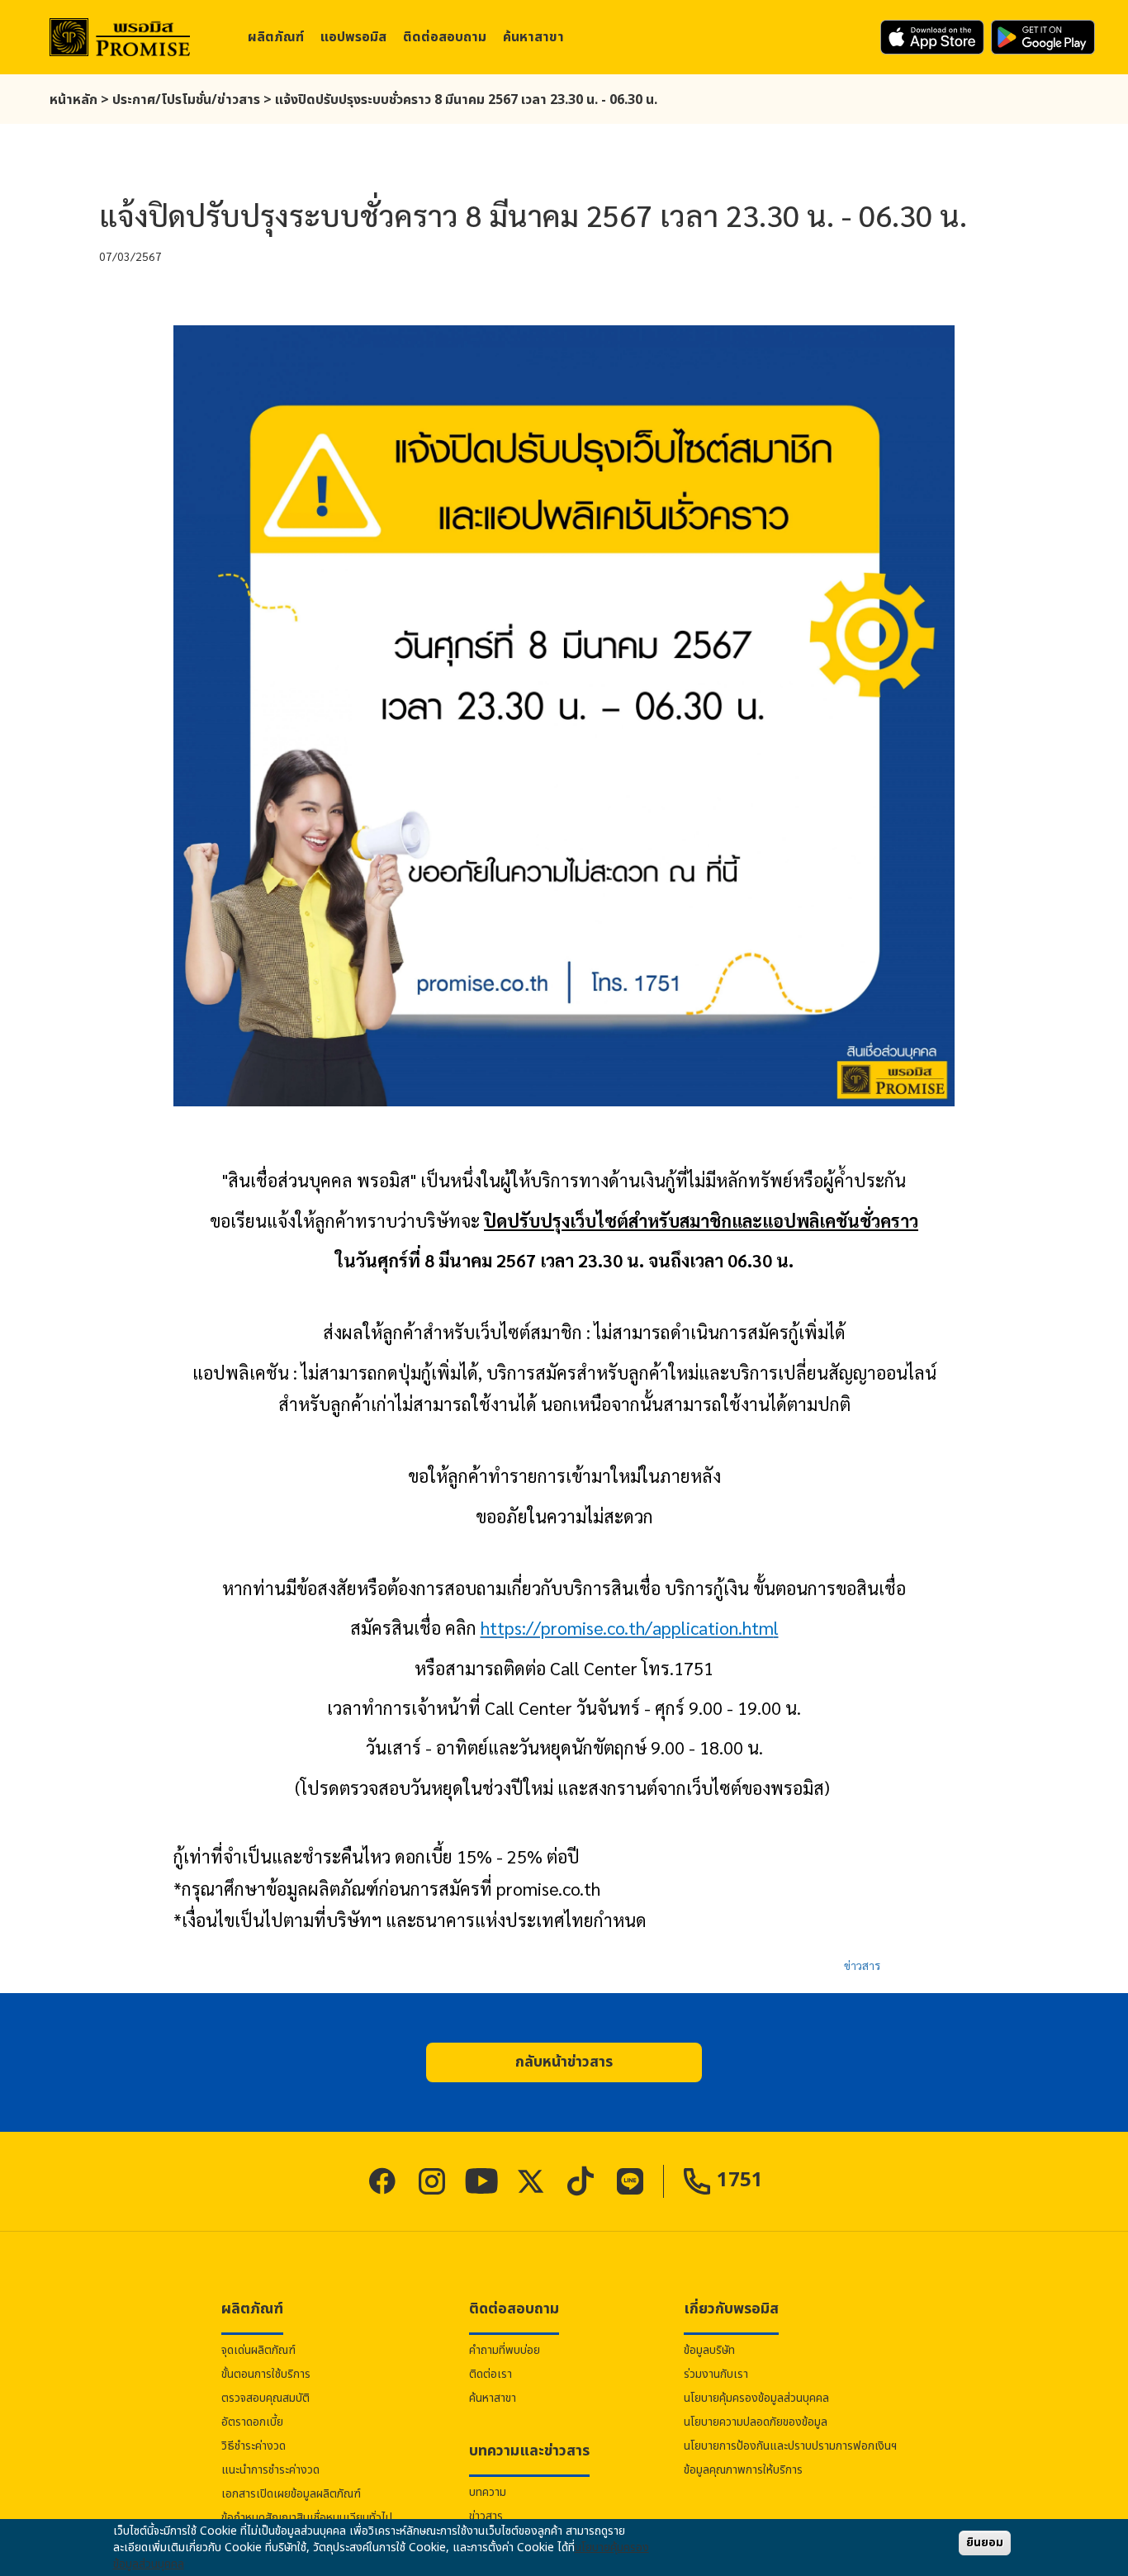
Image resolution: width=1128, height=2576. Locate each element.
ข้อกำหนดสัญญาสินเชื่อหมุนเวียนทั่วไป (307, 2518)
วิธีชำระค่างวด (254, 2446)
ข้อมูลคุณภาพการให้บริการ (743, 2470)
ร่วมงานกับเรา (716, 2374)
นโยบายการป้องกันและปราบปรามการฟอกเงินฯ (790, 2446)
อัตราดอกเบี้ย (252, 2422)
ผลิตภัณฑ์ (276, 37)
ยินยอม (985, 2543)
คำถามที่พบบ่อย (505, 2350)
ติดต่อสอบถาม (445, 37)
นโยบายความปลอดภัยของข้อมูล (756, 2422)
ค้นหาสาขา (533, 37)
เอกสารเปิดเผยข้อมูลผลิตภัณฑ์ (291, 2494)
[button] (564, 2062)
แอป (353, 37)
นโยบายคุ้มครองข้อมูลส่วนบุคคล (756, 2398)
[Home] (120, 38)
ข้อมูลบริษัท (709, 2350)
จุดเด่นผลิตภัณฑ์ (258, 2350)
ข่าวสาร (862, 1965)
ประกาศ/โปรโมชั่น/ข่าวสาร (186, 100)
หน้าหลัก (73, 100)
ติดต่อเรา (491, 2374)
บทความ (488, 2492)
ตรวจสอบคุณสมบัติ (265, 2398)
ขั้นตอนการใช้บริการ (266, 2374)
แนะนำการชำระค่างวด (270, 2470)
